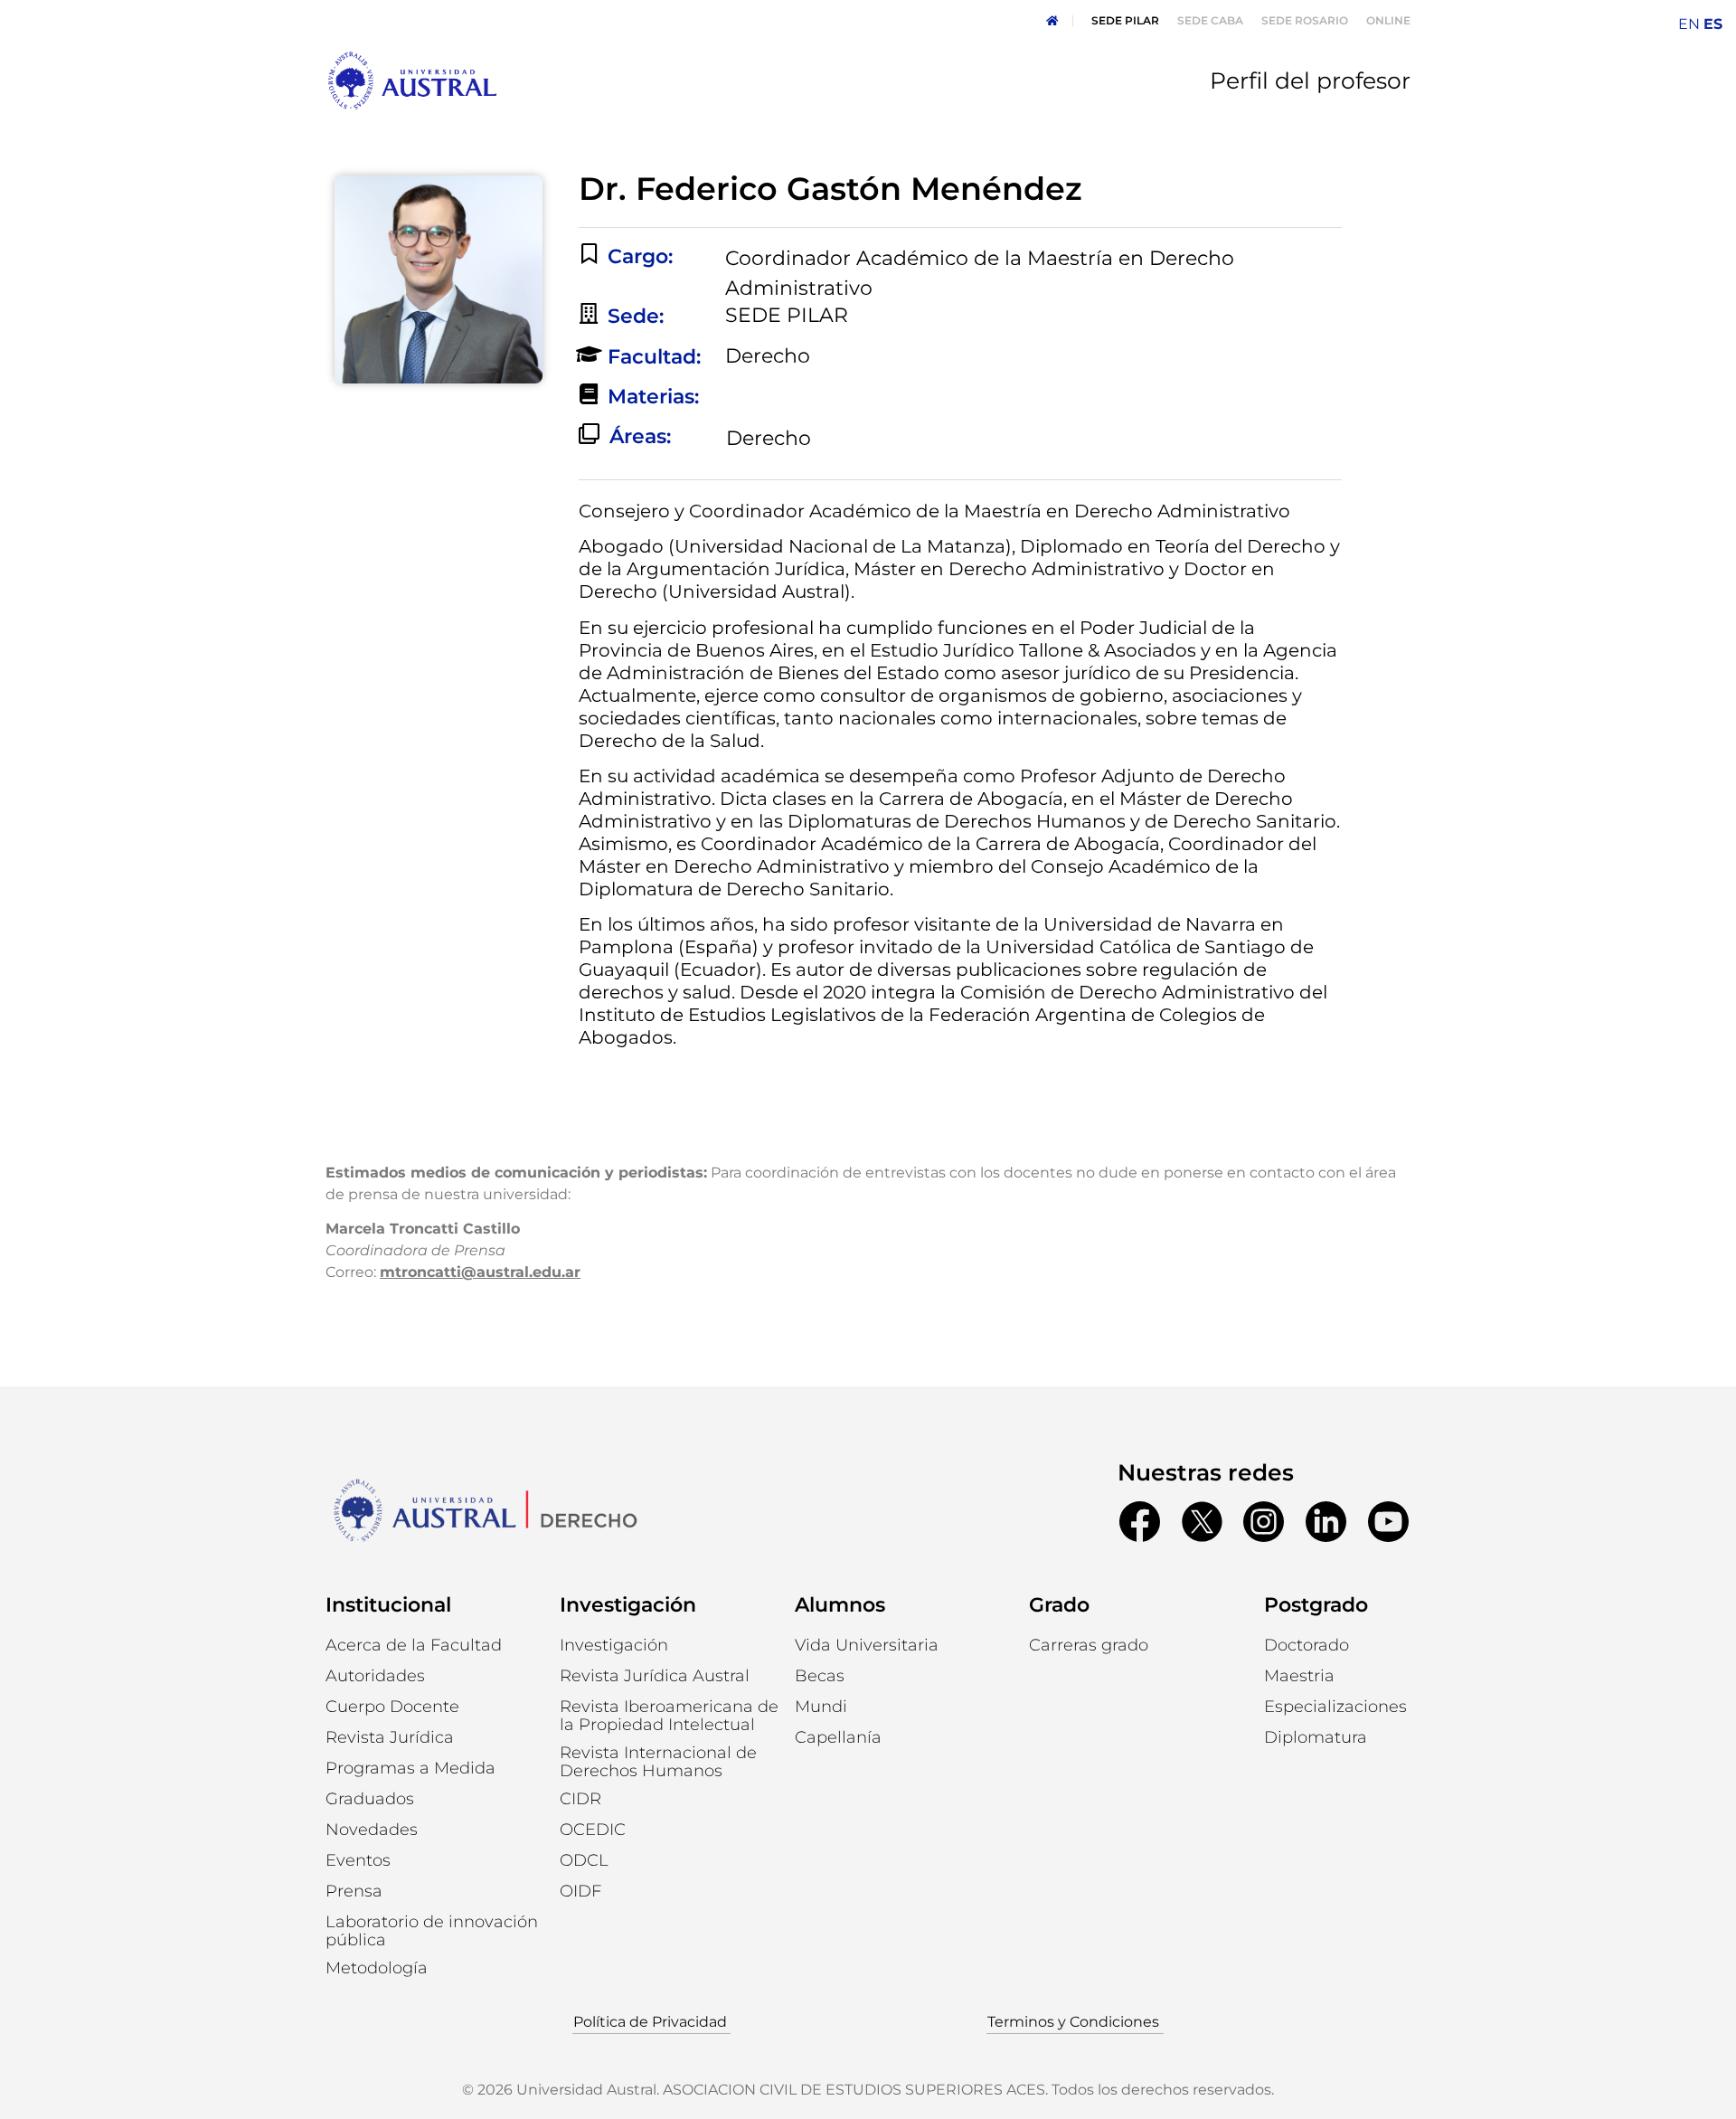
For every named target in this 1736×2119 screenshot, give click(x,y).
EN (1689, 24)
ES (1713, 24)
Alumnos (840, 1605)
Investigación (628, 1605)
